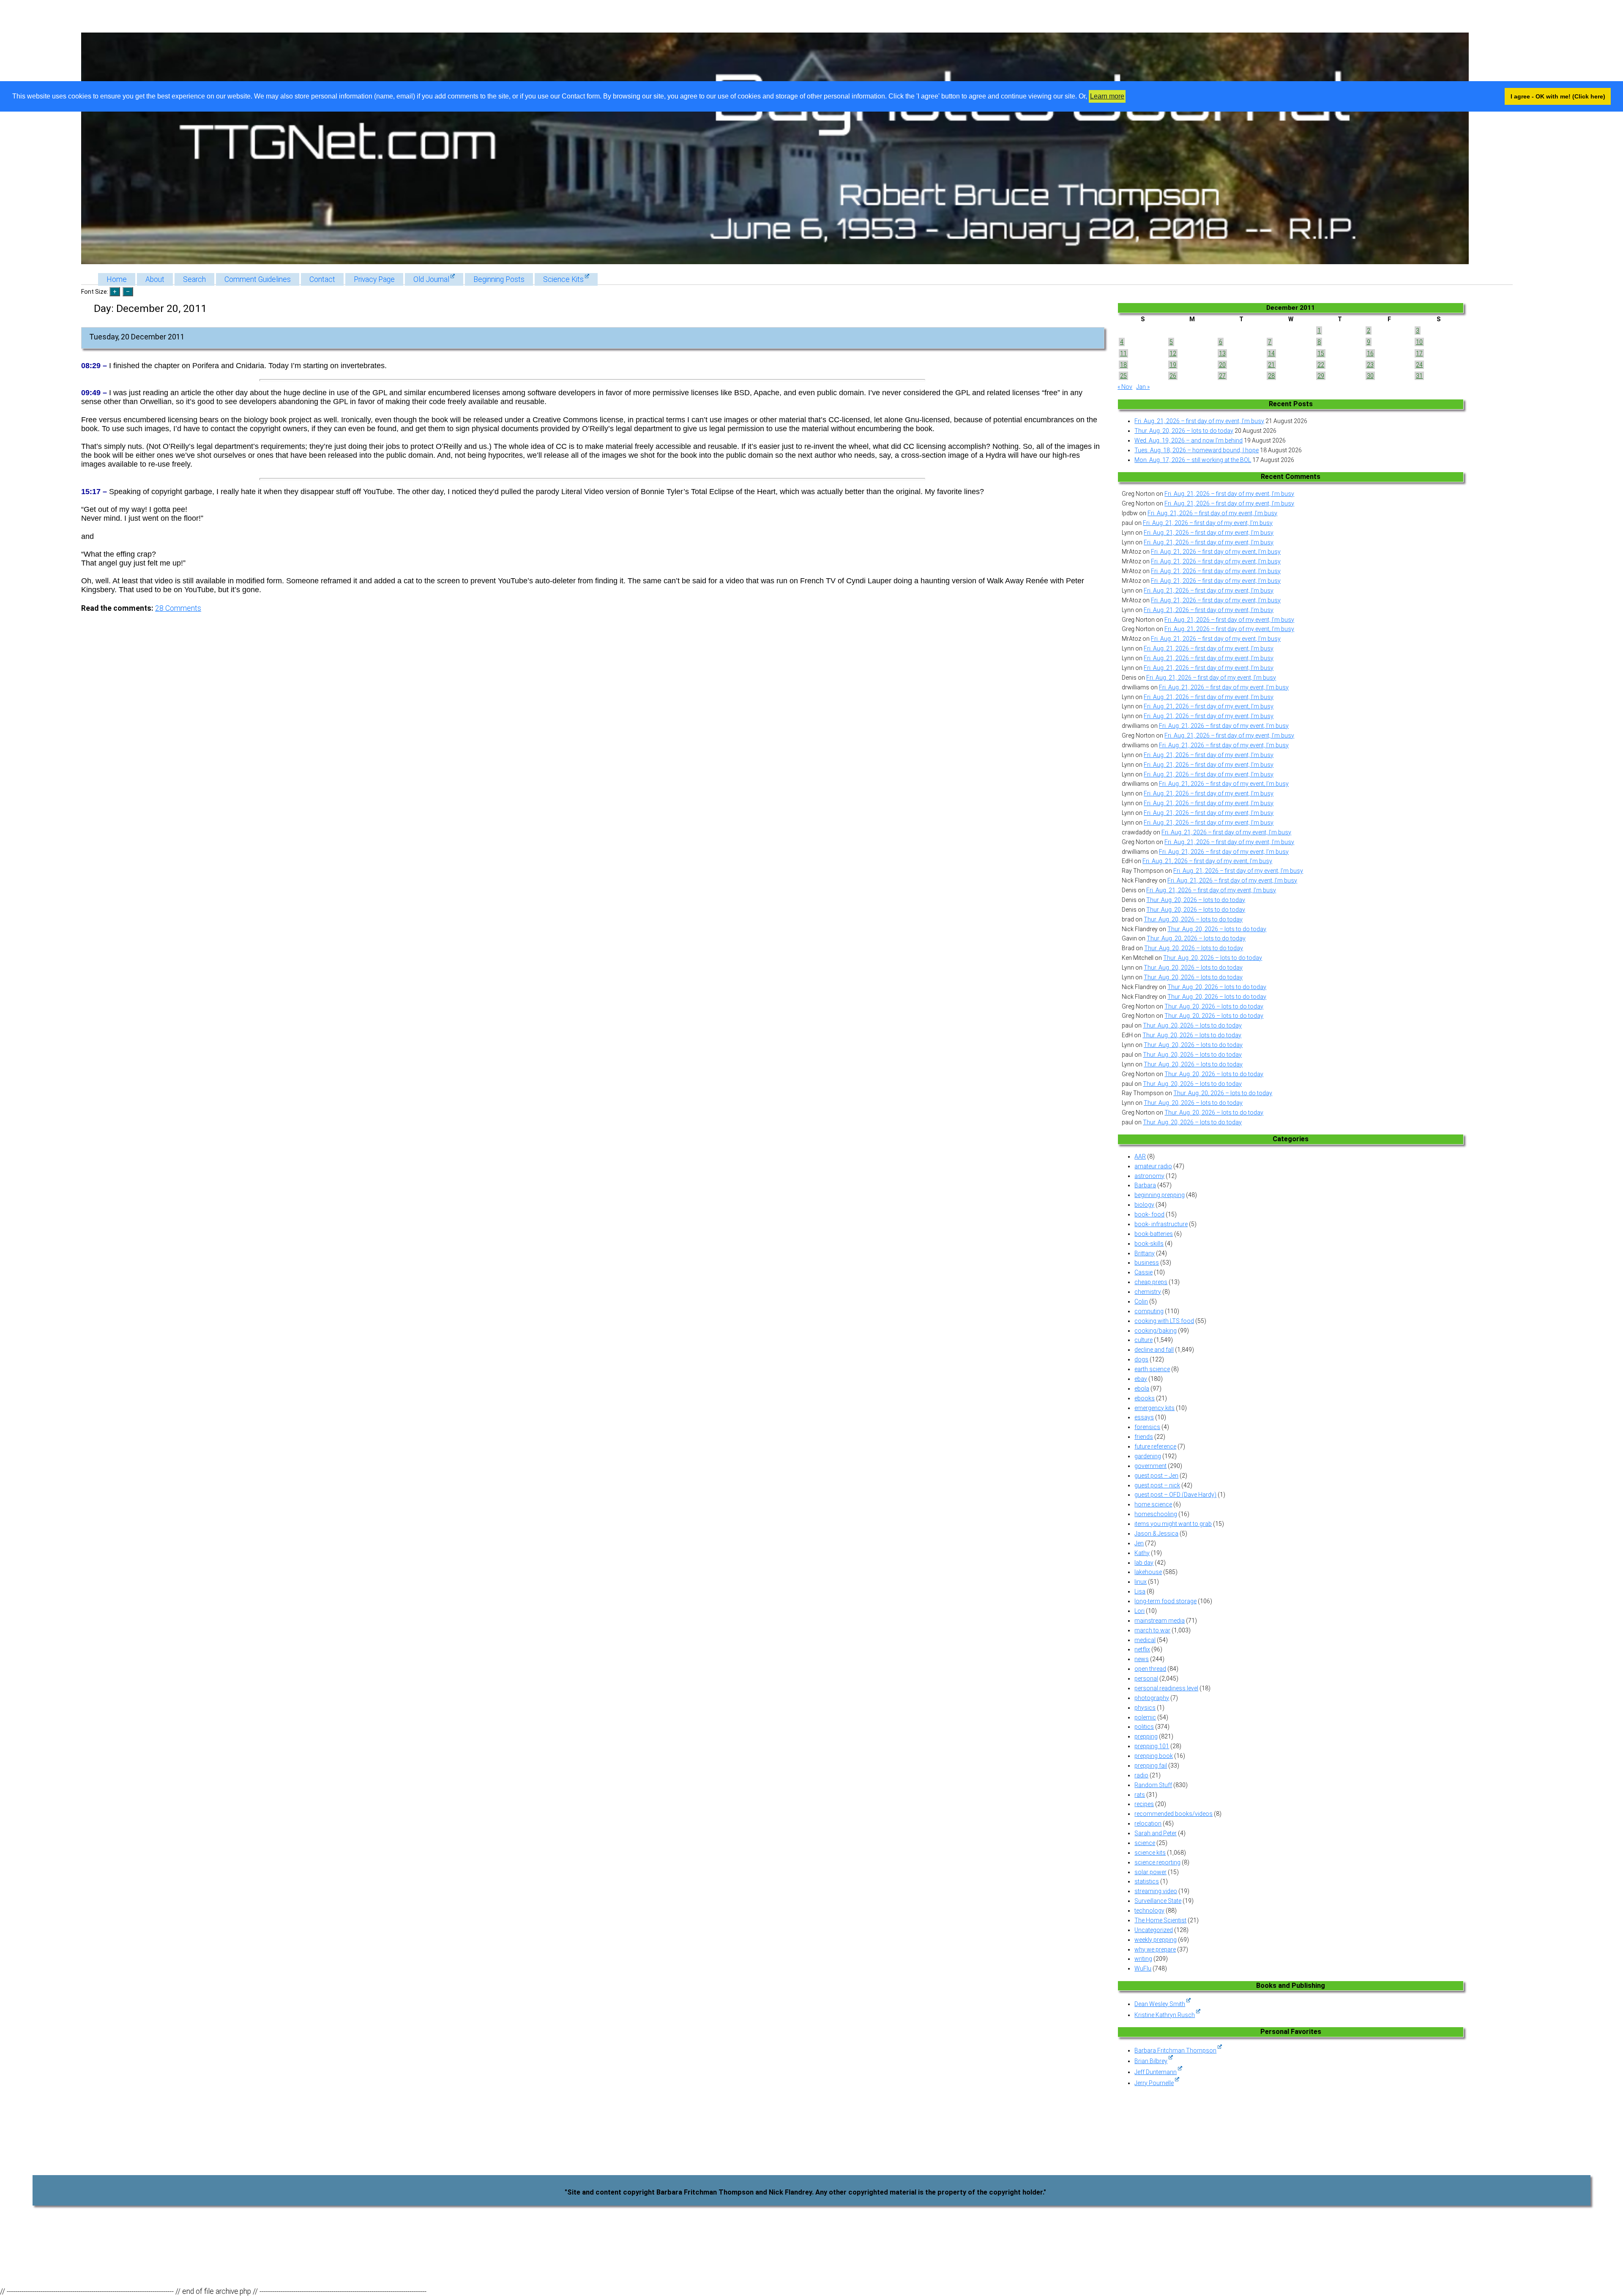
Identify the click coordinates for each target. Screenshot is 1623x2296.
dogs (1141, 1359)
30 (1370, 376)
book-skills (1149, 1244)
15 (1321, 353)
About (155, 279)
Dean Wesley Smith (1160, 2004)
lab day (1144, 1563)
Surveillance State (1158, 1901)
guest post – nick (1157, 1485)
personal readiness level (1166, 1688)
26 (1173, 376)
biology (1144, 1205)
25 (1123, 376)
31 (1419, 376)
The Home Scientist (1160, 1920)
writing (1143, 1959)
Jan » (1143, 387)
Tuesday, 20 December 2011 (137, 337)
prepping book (1154, 1756)
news (1142, 1659)
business (1147, 1263)
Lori (1139, 1611)
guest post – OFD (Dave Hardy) (1175, 1495)
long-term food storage (1165, 1601)
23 (1370, 365)
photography (1152, 1698)
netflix (1142, 1649)
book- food (1149, 1214)
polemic (1145, 1717)
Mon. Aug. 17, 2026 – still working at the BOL (1193, 460)
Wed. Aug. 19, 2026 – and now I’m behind (1189, 440)
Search (194, 279)
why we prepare (1155, 1949)
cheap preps (1151, 1282)
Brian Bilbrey (1151, 2061)
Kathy (1142, 1553)
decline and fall (1154, 1350)
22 (1321, 365)
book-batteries (1154, 1234)
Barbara (1145, 1185)
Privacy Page (374, 279)
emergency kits (1154, 1408)
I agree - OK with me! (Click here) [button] (1558, 96)
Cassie (1143, 1272)
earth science (1152, 1369)
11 (1123, 353)
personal (1146, 1678)
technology (1149, 1911)
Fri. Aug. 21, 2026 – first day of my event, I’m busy (1199, 421)
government (1150, 1466)
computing (1149, 1311)
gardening (1148, 1456)
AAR (1140, 1156)
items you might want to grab (1173, 1524)
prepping (1146, 1736)
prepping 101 (1152, 1746)
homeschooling (1156, 1514)
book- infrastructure (1161, 1224)
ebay (1141, 1379)
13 (1222, 353)
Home (117, 279)
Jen (1139, 1543)
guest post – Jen (1156, 1476)
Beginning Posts (499, 279)
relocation (1148, 1823)
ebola (1142, 1389)
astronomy (1149, 1176)
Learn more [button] (1107, 96)
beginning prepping (1160, 1195)
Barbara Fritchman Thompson (1175, 2050)
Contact (322, 279)
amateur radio (1153, 1166)
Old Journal (431, 279)
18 (1123, 365)
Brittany (1145, 1253)
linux (1141, 1582)
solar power (1150, 1872)
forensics (1147, 1427)
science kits (1150, 1853)
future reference (1155, 1446)
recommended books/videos (1174, 1814)
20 (1222, 365)
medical (1145, 1640)
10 (1419, 342)
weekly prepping (1156, 1940)
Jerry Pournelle (1154, 2083)
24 (1419, 365)
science (1145, 1843)
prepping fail (1151, 1766)
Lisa (1140, 1591)
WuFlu (1143, 1968)
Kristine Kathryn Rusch (1165, 2015)
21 (1271, 365)
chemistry (1148, 1292)
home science (1153, 1504)
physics (1145, 1708)
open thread (1150, 1669)
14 (1271, 353)
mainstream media (1160, 1621)
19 (1173, 365)
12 (1173, 353)
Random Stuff (1153, 1785)
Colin (1141, 1301)
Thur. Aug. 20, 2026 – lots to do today (1184, 431)
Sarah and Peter (1156, 1833)
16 (1370, 353)
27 (1222, 376)
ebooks (1145, 1398)
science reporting (1157, 1862)
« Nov (1125, 387)
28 (1271, 376)
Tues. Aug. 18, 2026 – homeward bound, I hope (1197, 450)
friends (1144, 1437)
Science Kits (563, 279)
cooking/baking (1156, 1331)
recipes (1144, 1804)
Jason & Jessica (1156, 1533)
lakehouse (1148, 1572)
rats (1140, 1795)
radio (1141, 1775)
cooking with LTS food (1164, 1321)
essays (1144, 1417)
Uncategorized (1154, 1930)
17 (1419, 353)
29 (1321, 376)
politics (1144, 1727)
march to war (1152, 1630)
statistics (1147, 1881)
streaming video (1156, 1891)
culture (1143, 1340)
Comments (178, 608)
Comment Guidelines (258, 279)
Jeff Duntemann (1156, 2072)
